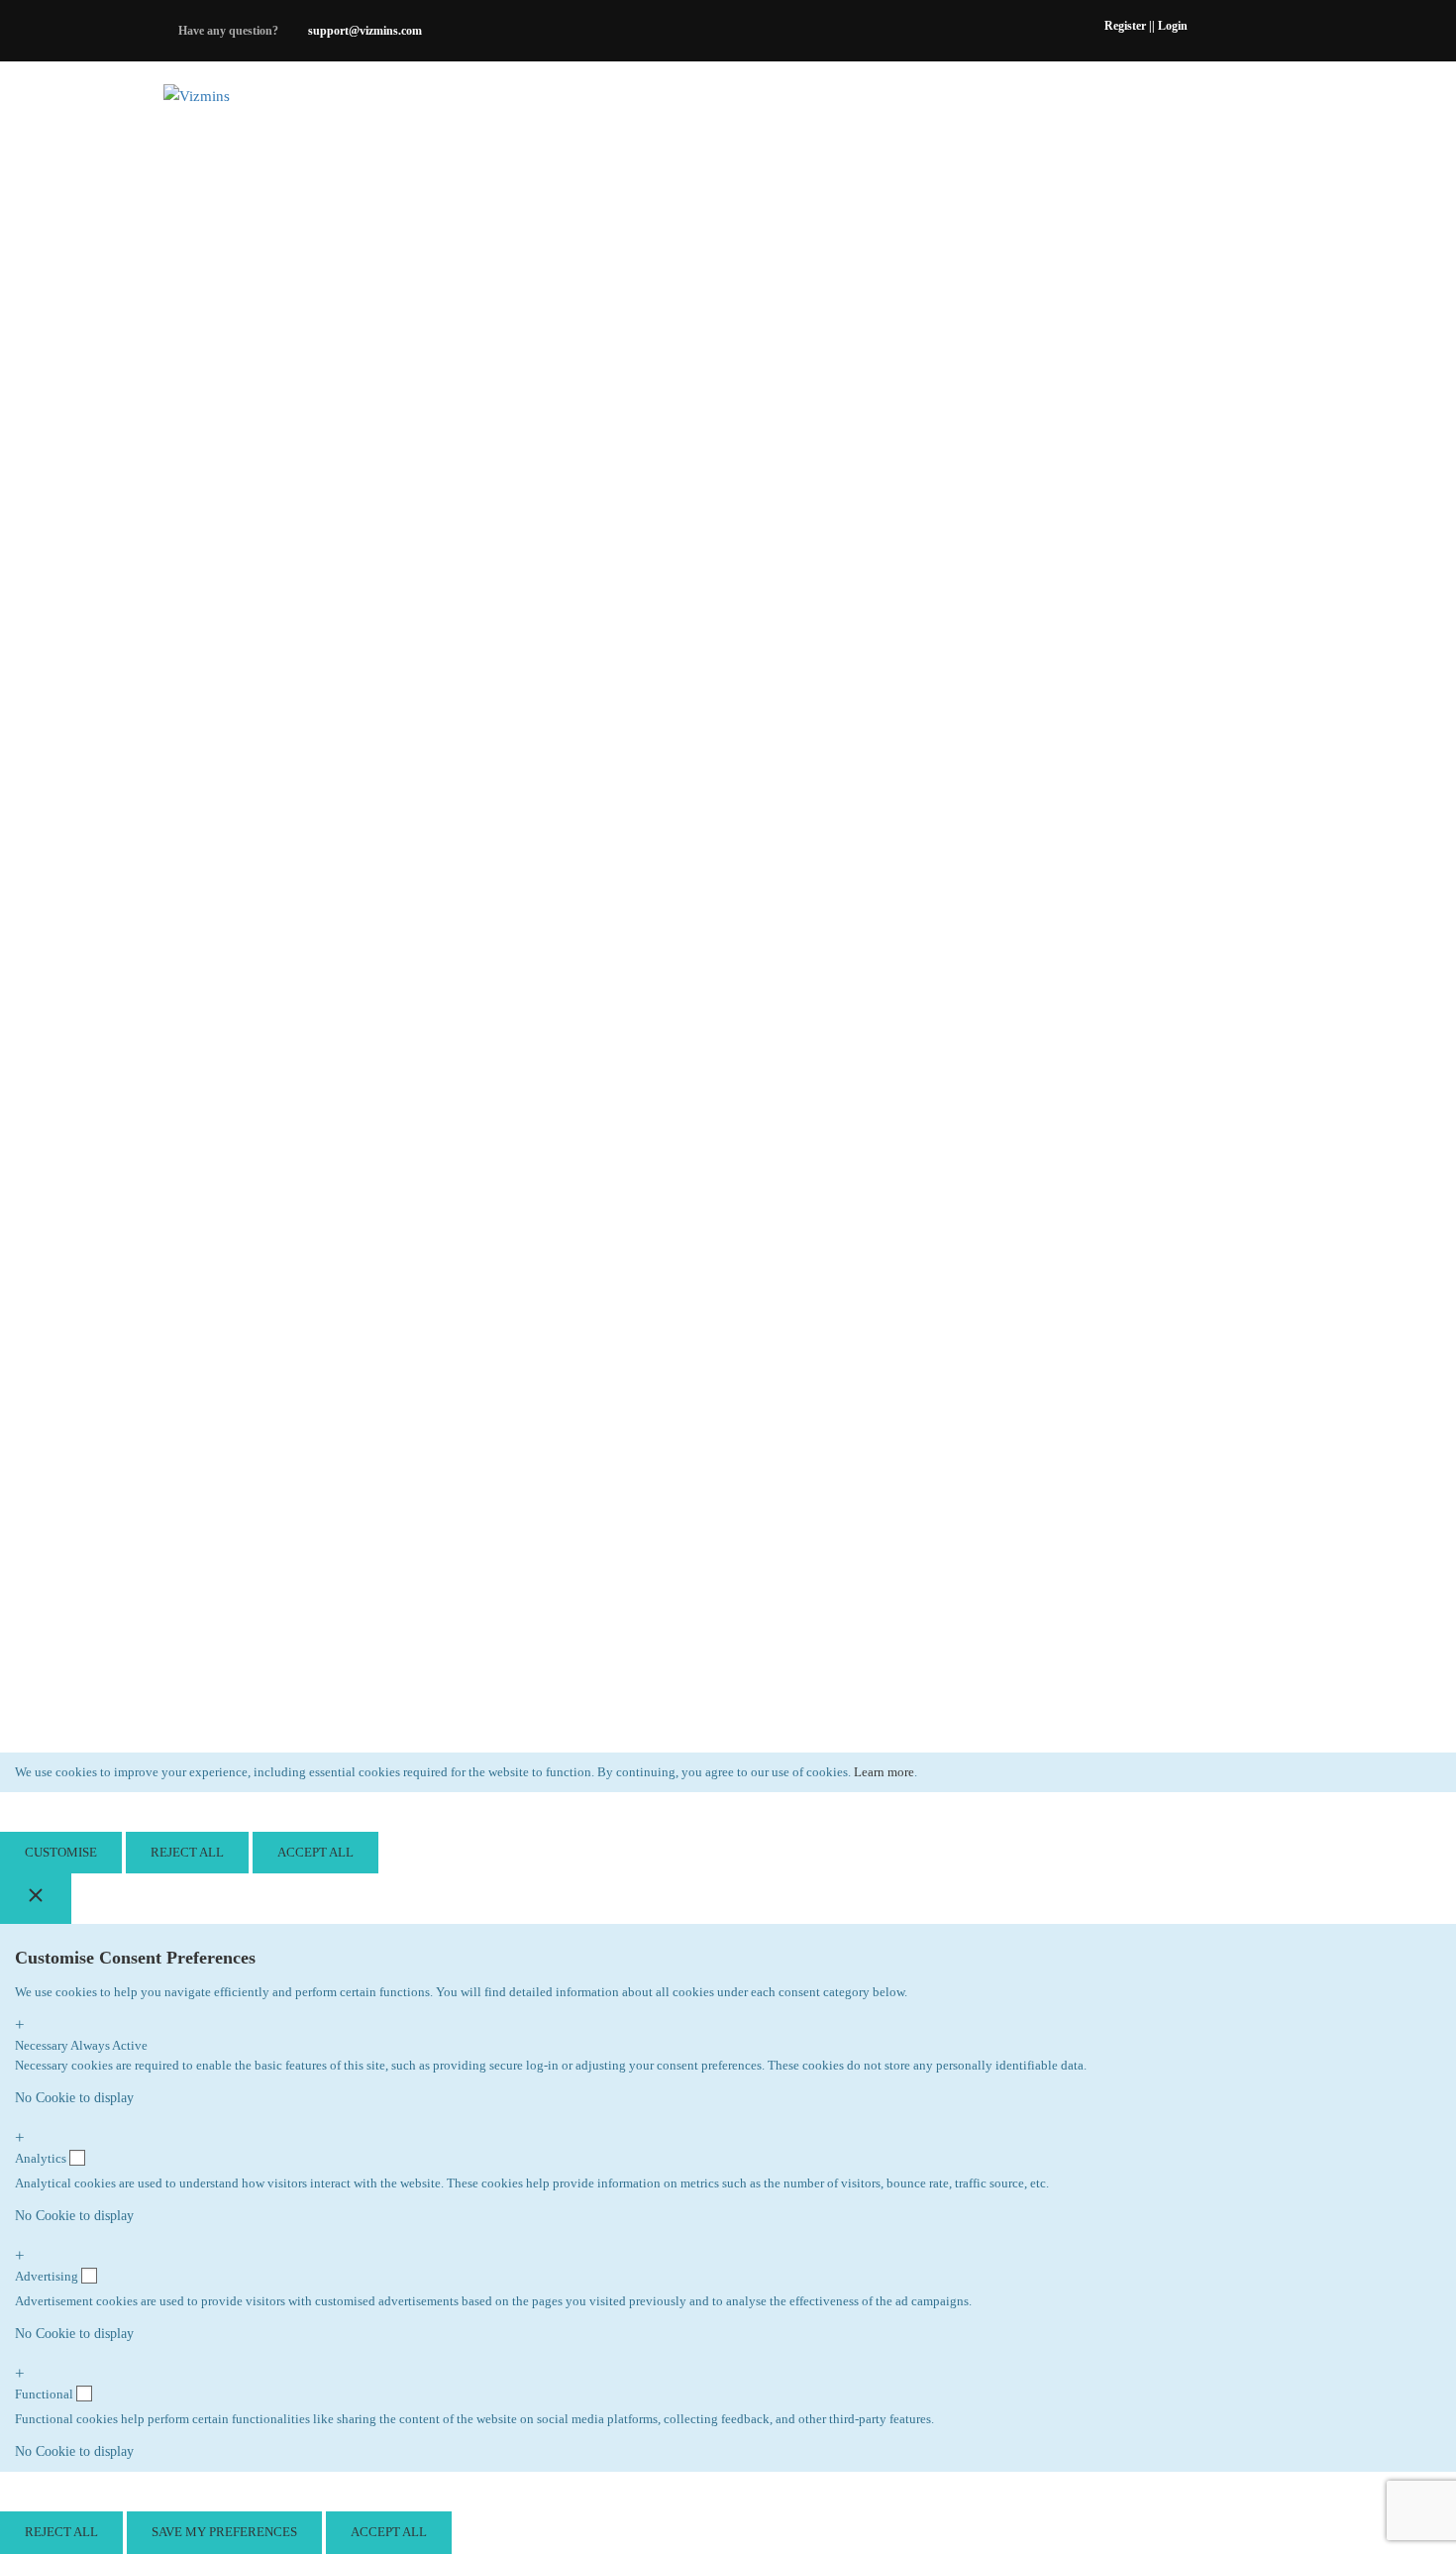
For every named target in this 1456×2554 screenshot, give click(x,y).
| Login (1170, 26)
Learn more (884, 1772)
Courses (1023, 96)
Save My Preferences (224, 2532)
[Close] (36, 1899)
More (1121, 96)
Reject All (187, 1852)
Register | (1128, 26)
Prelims (916, 96)
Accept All (315, 1852)
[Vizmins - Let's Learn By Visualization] (240, 96)
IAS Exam (807, 96)
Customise (61, 1852)
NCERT (705, 96)
